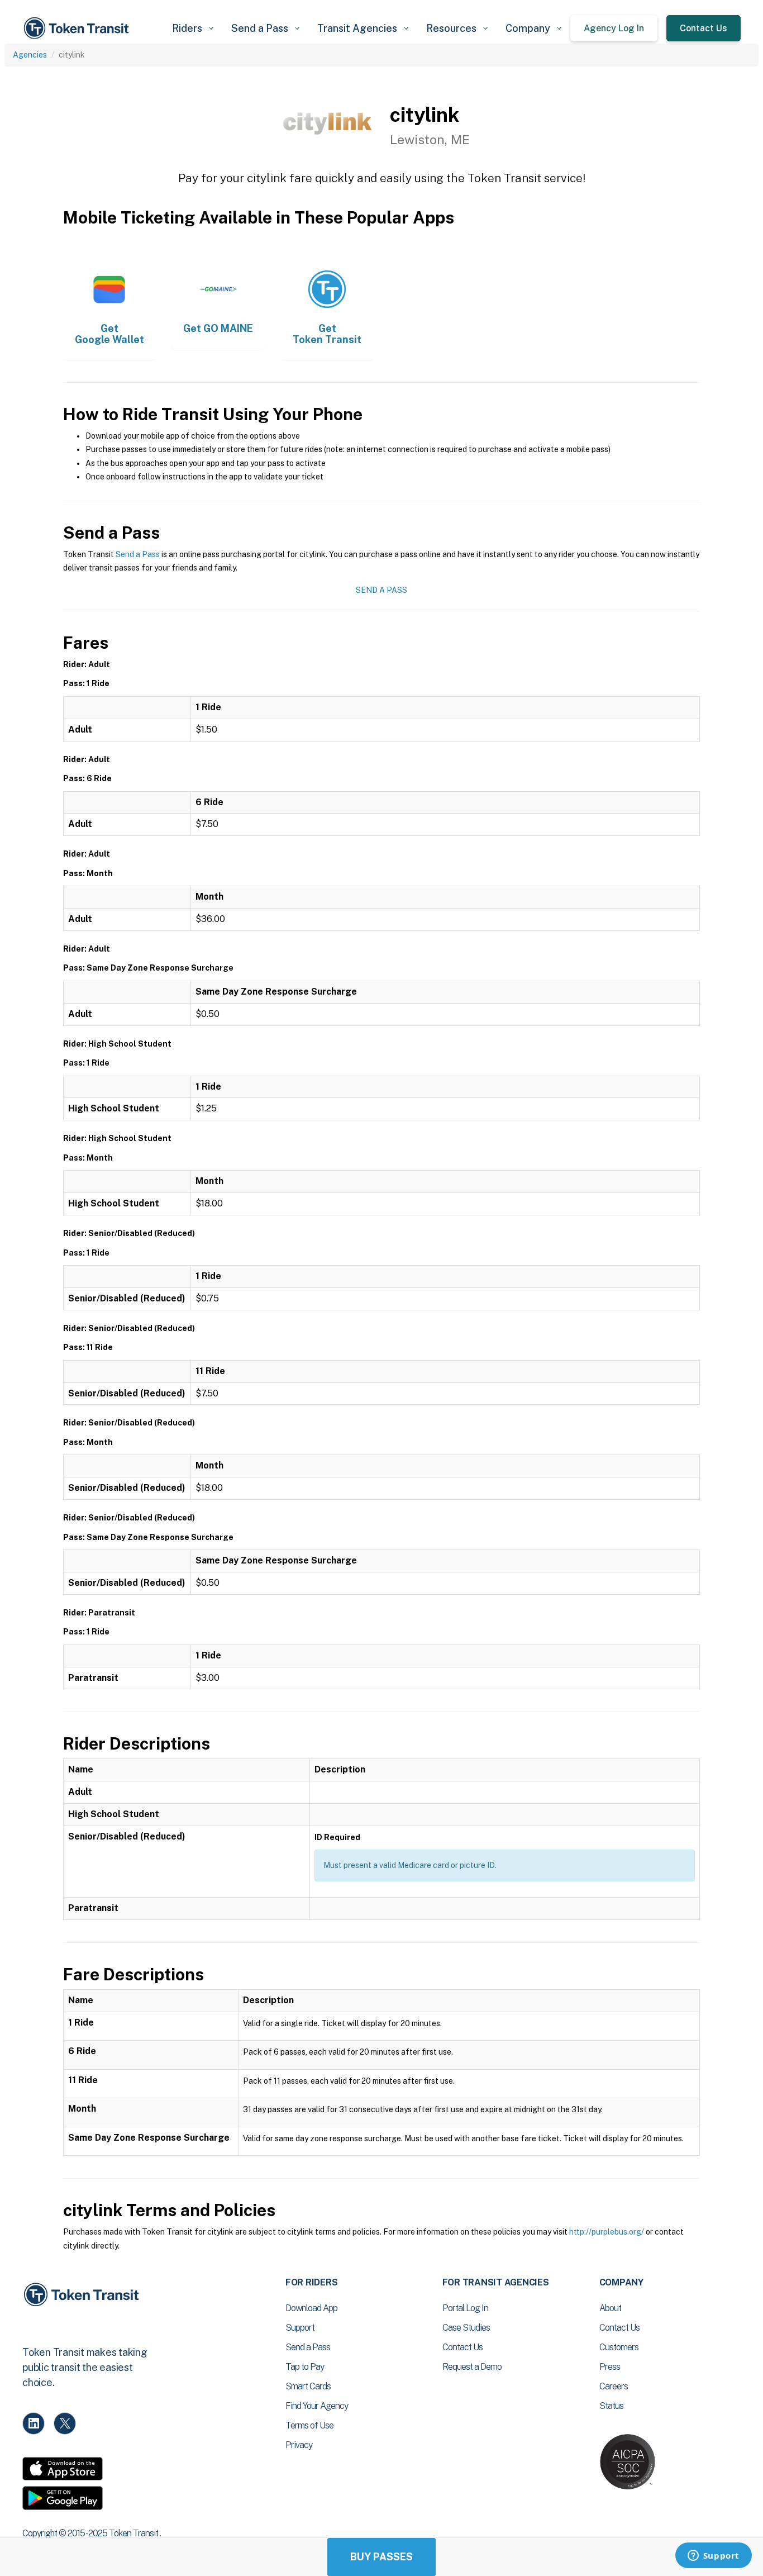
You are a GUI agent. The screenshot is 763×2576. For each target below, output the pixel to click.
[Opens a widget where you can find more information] (713, 2556)
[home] (78, 28)
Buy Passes (381, 2557)
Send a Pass (138, 554)
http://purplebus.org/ (607, 2232)
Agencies (30, 55)
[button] (193, 28)
